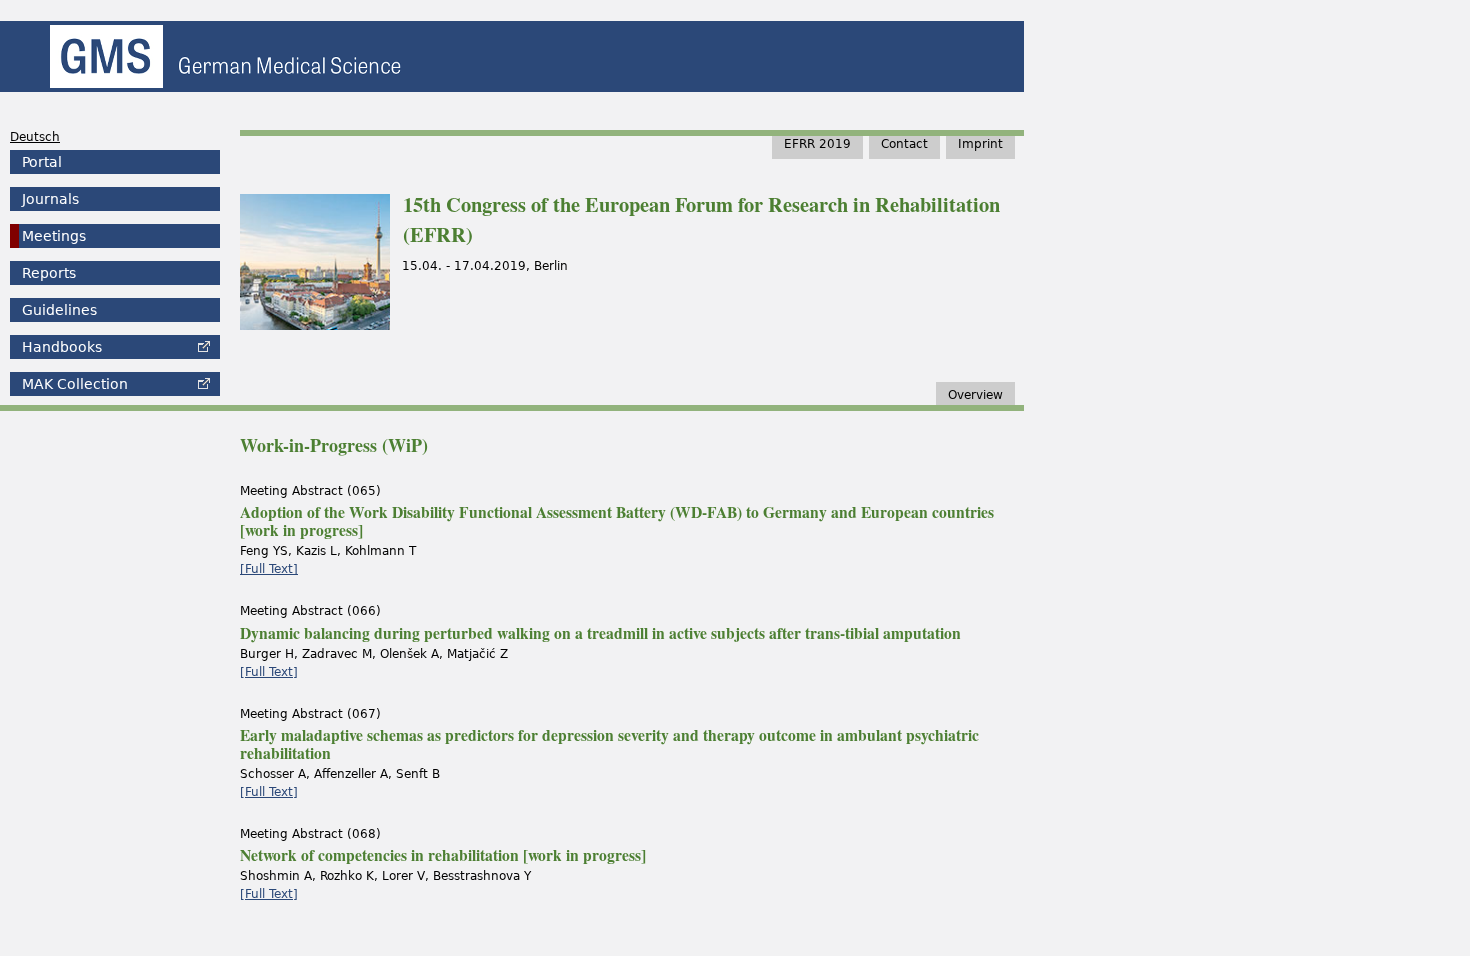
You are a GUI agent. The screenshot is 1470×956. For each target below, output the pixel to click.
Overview (975, 395)
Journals (50, 199)
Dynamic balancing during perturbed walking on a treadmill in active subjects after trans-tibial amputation (600, 633)
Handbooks (62, 347)
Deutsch (35, 137)
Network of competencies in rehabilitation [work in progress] (443, 855)
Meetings (54, 236)
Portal (42, 162)
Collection (75, 384)
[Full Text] (269, 569)
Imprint (980, 144)
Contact (904, 144)
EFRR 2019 (817, 144)
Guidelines (59, 310)
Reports (49, 273)
